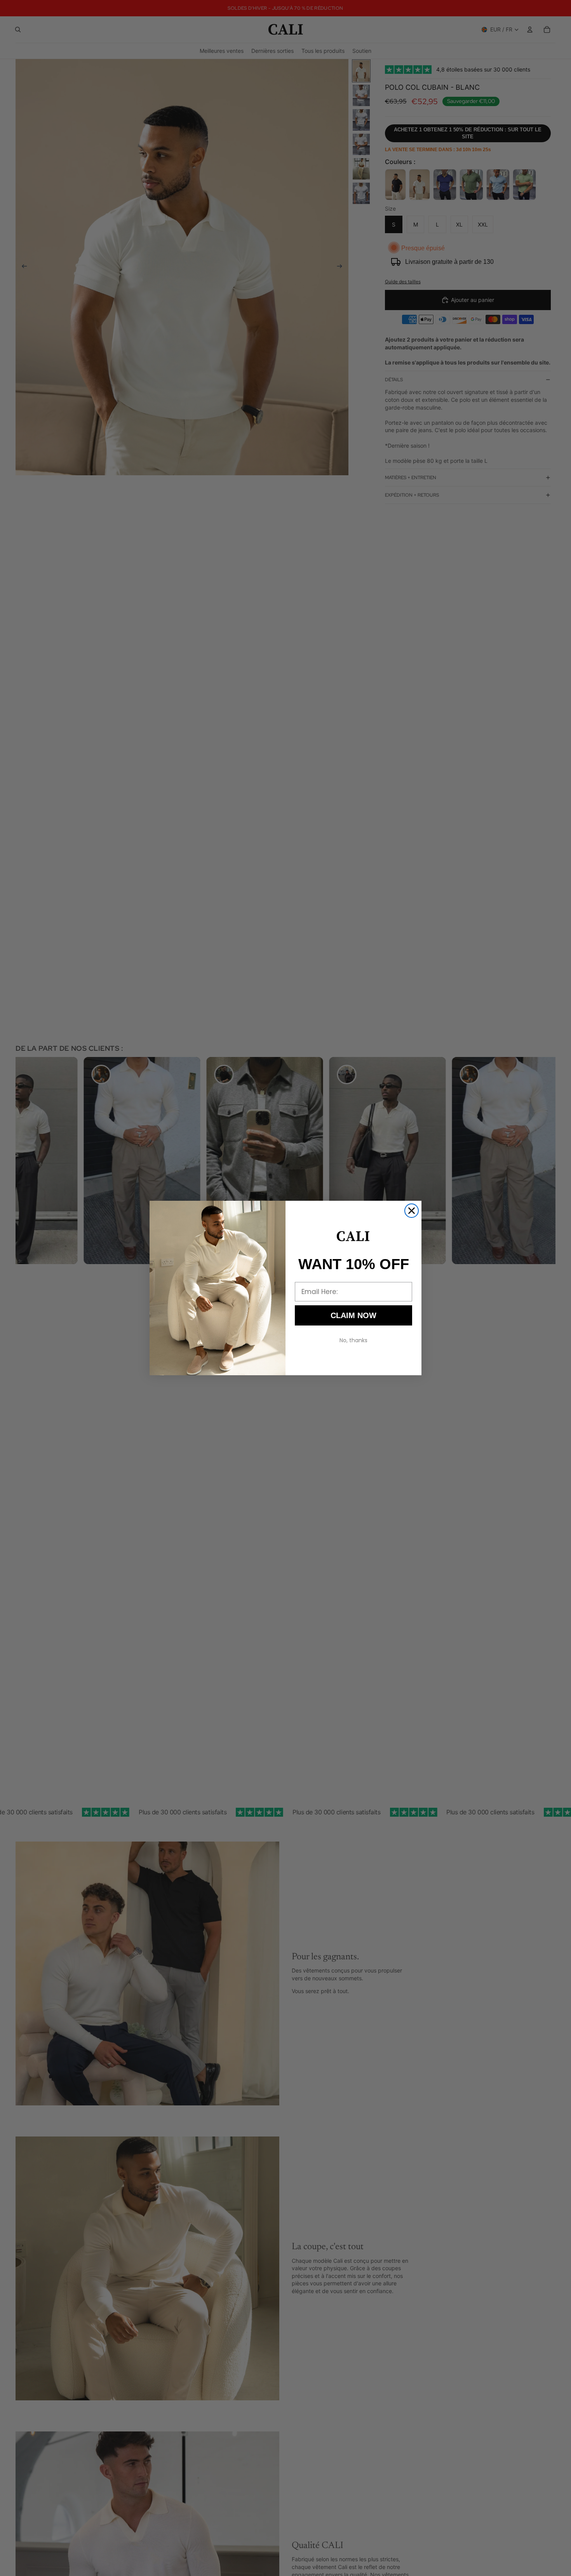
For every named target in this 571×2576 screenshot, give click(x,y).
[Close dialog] (412, 1211)
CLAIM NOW (353, 1315)
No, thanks (353, 1340)
